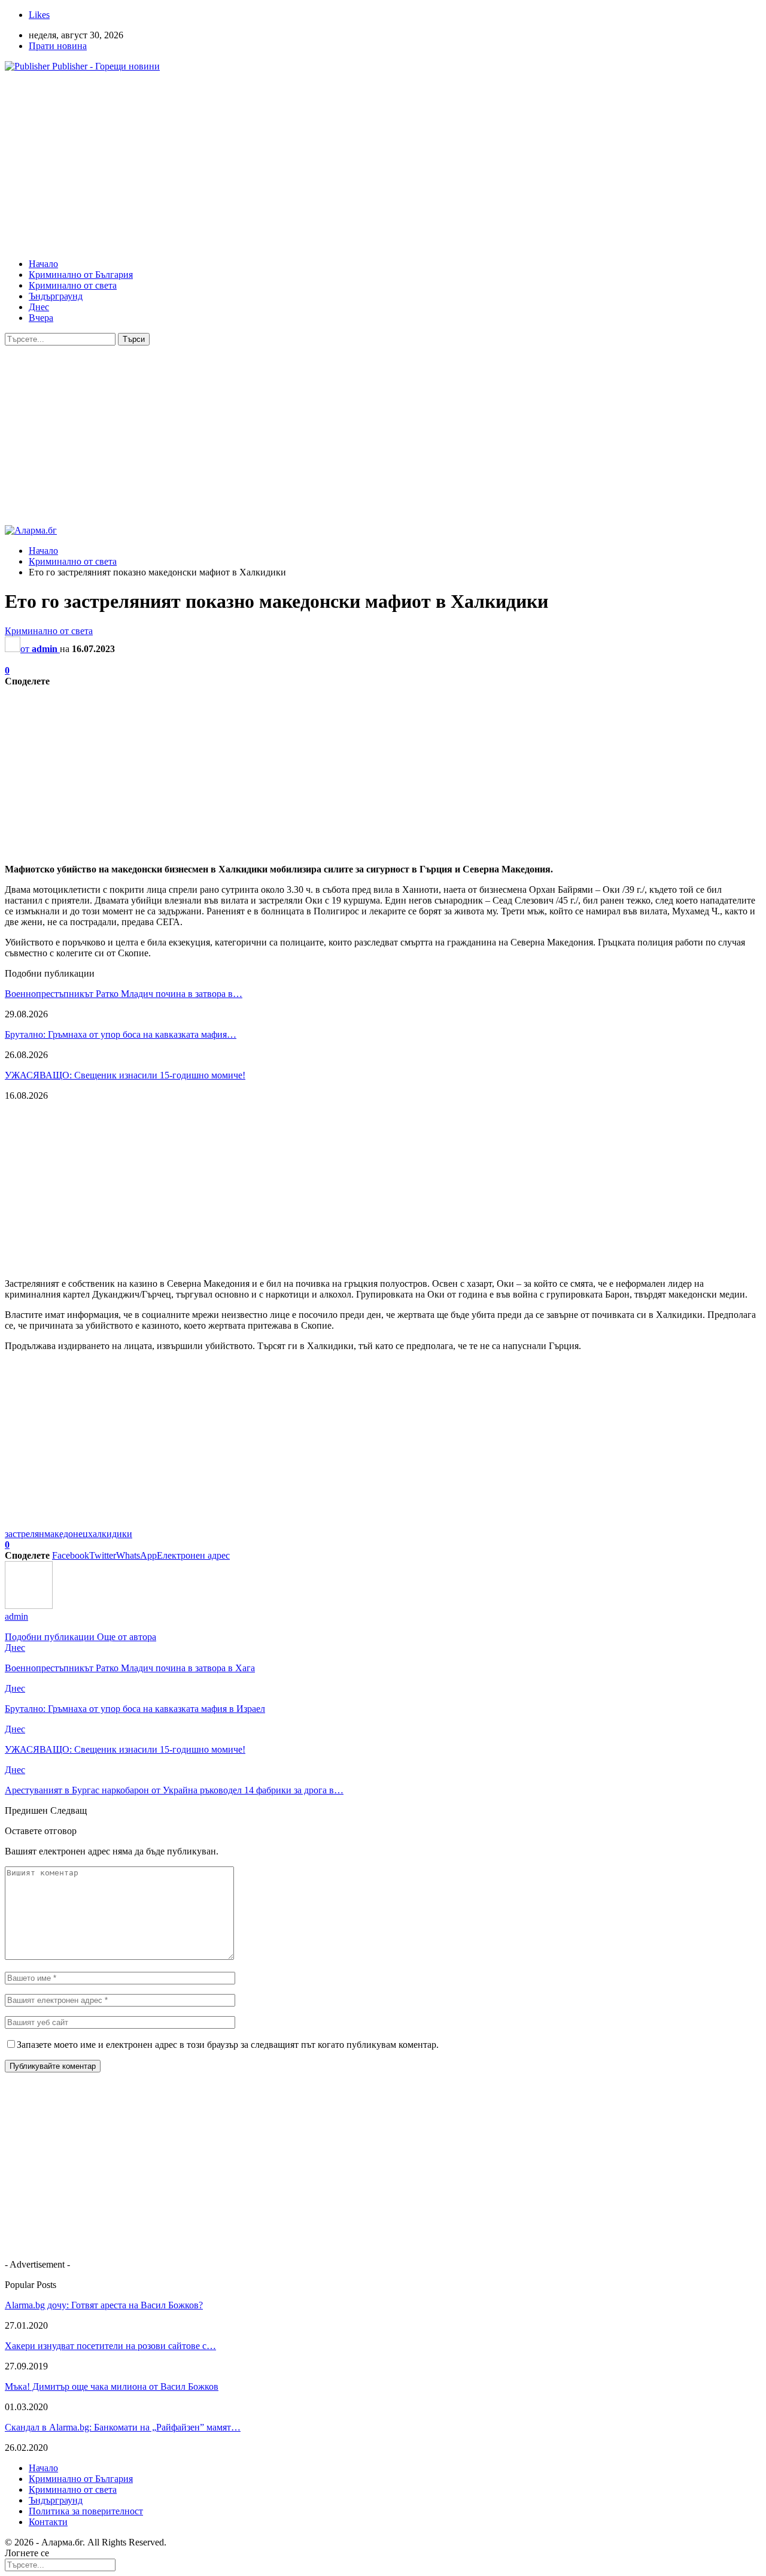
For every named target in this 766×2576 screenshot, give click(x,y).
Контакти (48, 2522)
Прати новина (58, 46)
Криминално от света (73, 285)
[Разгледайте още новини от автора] (29, 1606)
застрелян (25, 1534)
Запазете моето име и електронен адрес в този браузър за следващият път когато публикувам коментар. (228, 2045)
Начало (43, 264)
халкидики (110, 1534)
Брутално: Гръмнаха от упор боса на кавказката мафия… (121, 1034)
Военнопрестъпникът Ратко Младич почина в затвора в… (124, 994)
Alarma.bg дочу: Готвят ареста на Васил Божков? (104, 2305)
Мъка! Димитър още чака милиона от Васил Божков (112, 2386)
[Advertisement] (364, 165)
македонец (66, 1534)
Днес (39, 307)
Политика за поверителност (86, 2511)
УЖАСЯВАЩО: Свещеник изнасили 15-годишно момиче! (125, 1075)
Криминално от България (81, 275)
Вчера (41, 318)
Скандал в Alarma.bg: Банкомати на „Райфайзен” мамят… (123, 2427)
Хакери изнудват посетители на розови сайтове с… (110, 2346)
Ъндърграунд (56, 296)
